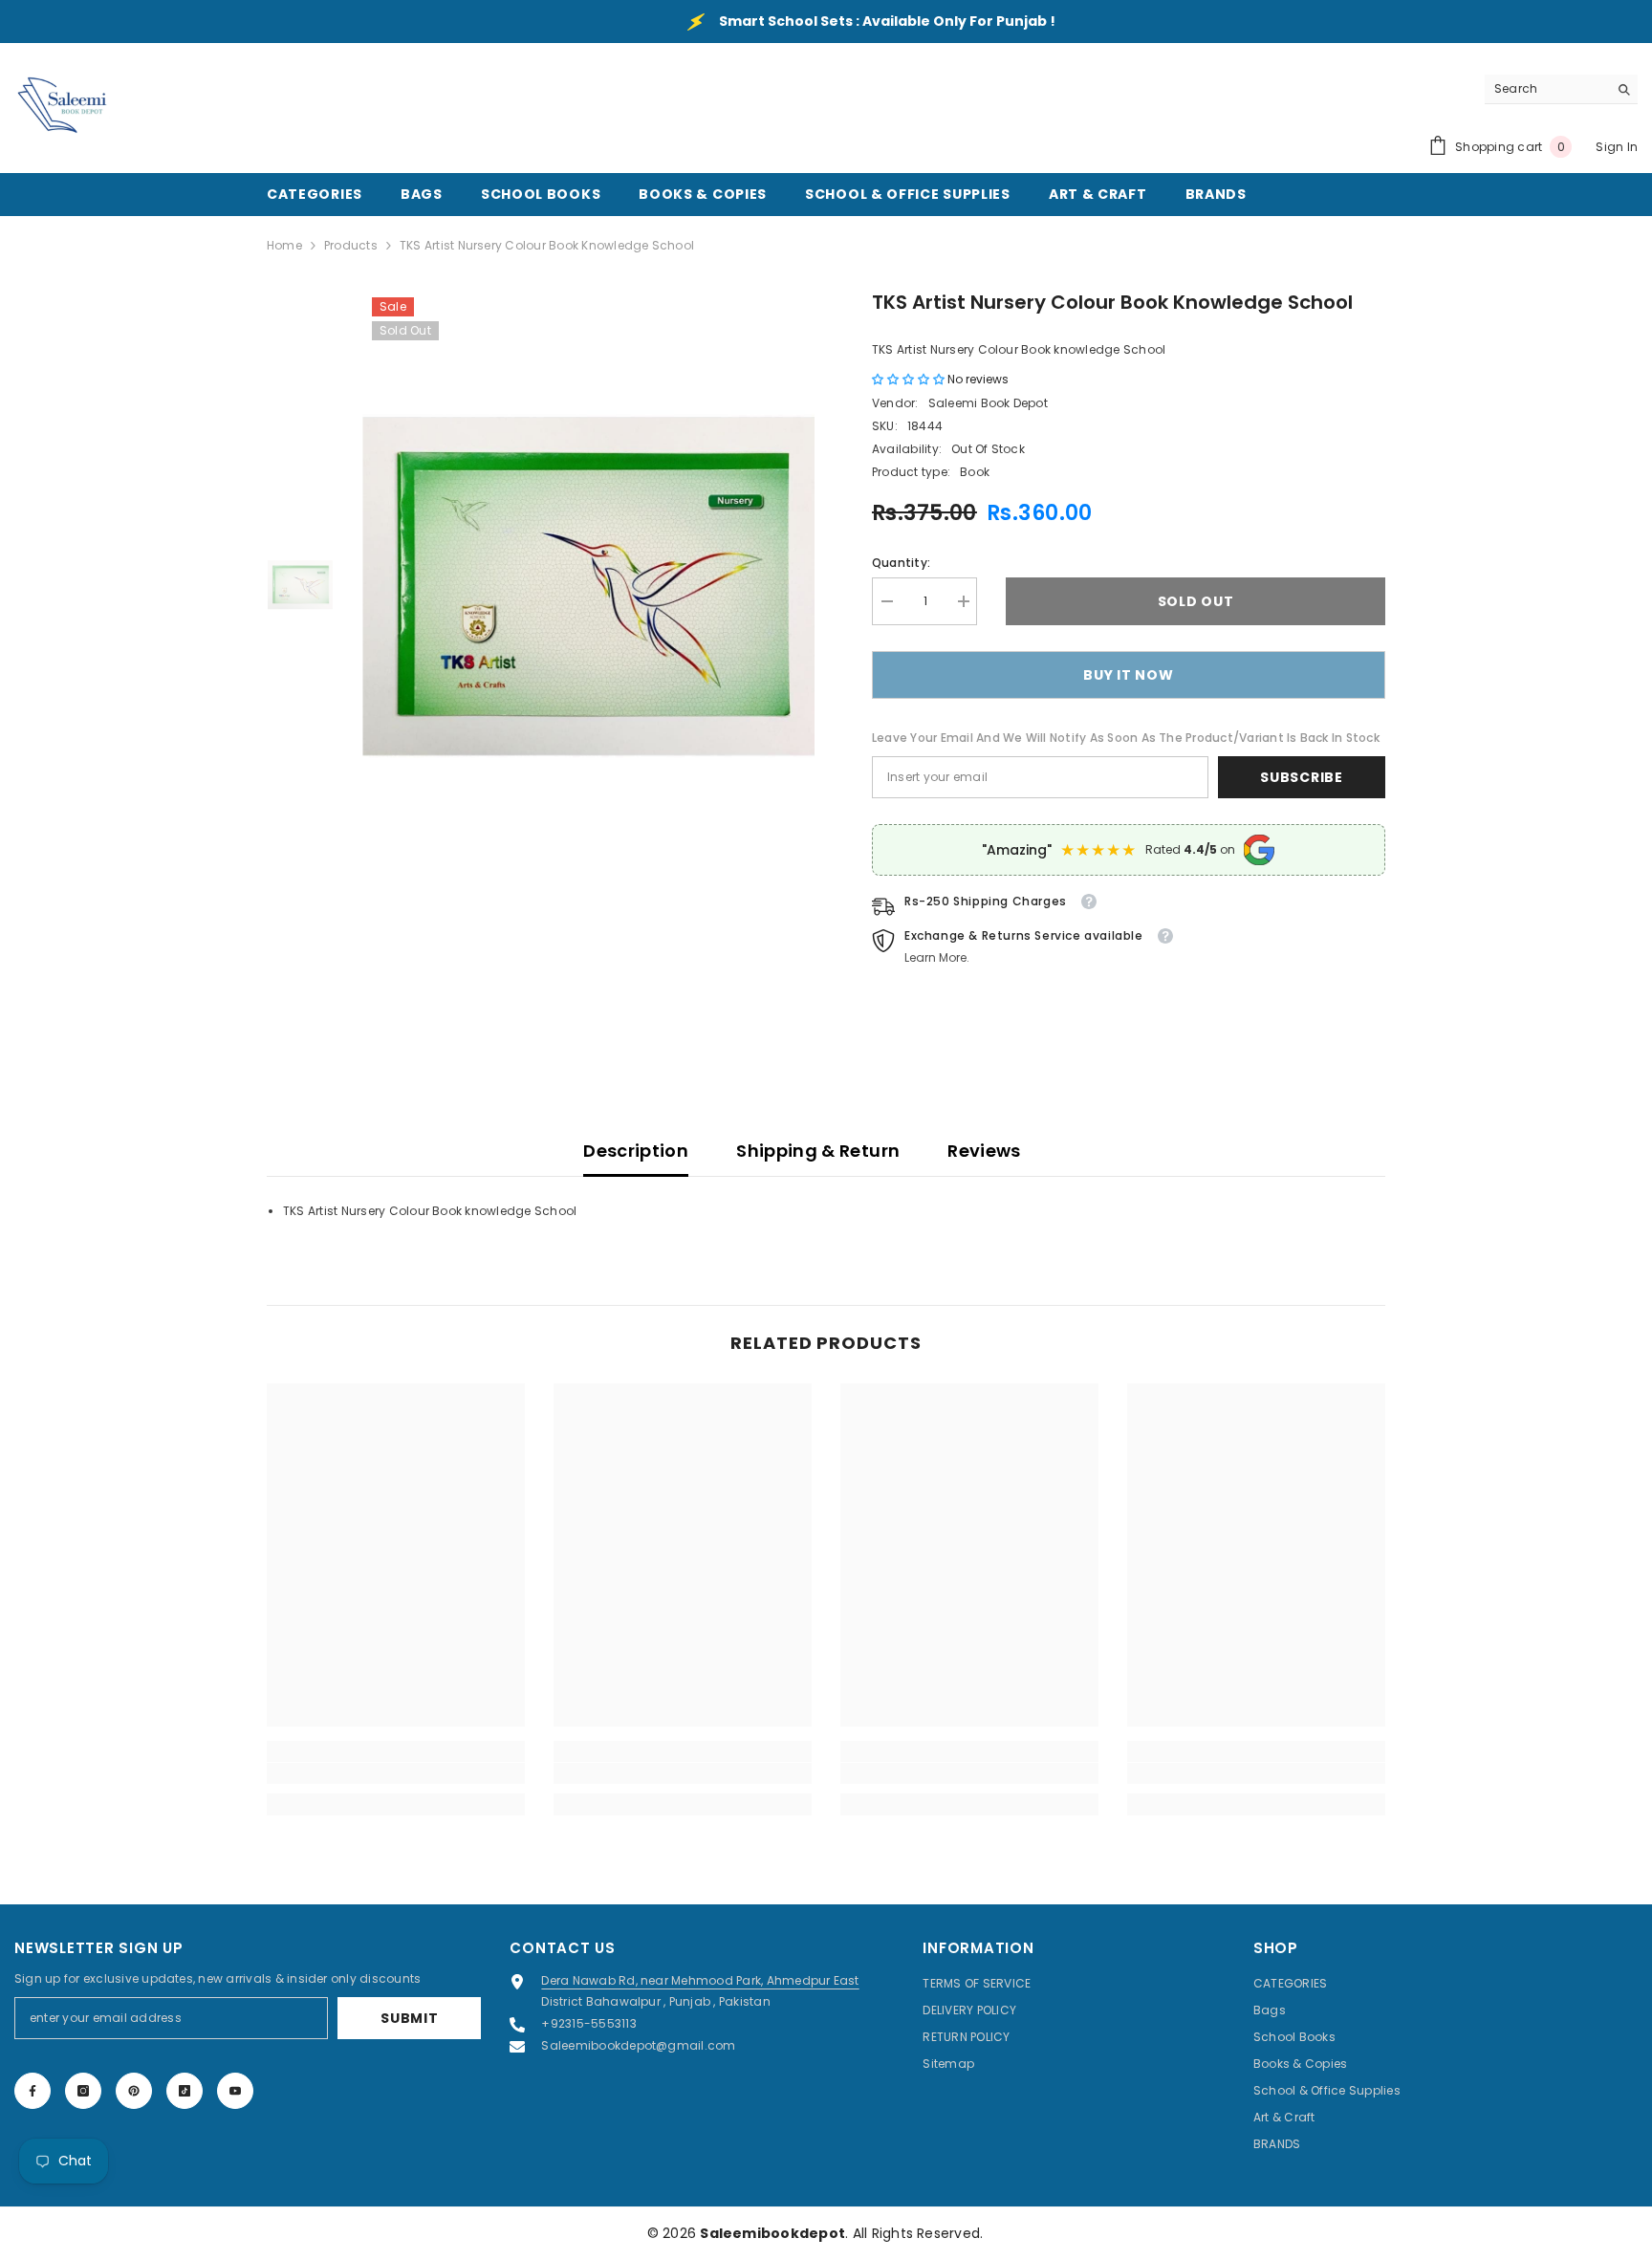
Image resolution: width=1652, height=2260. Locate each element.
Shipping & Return (818, 1151)
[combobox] (1546, 89)
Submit (409, 2018)
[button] (910, 379)
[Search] (1561, 89)
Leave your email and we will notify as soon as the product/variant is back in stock (1126, 738)
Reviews (984, 1151)
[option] (588, 586)
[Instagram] (83, 2091)
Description (636, 1151)
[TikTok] (185, 2091)
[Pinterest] (134, 2091)
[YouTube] (235, 2091)
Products (351, 245)
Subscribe (1301, 777)
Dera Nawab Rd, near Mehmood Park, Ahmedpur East (700, 1980)
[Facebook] (33, 2091)
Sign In (1617, 147)
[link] (396, 1773)
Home (284, 245)
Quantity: (901, 563)
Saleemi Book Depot (988, 403)
